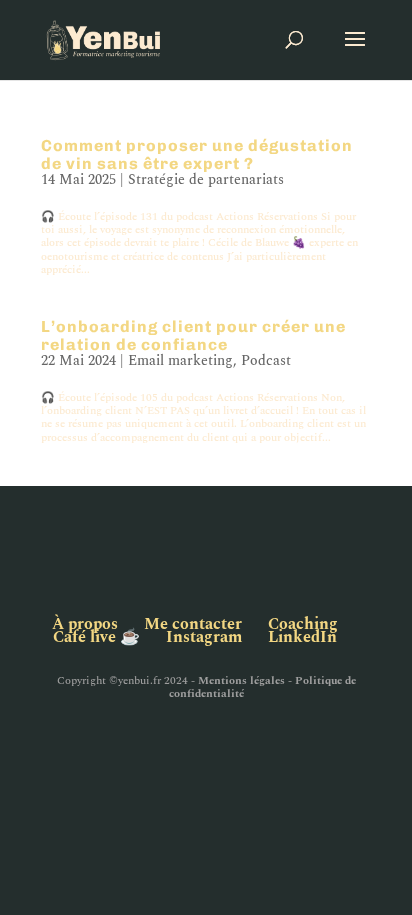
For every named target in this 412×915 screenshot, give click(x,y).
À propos (85, 624)
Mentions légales (241, 680)
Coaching (303, 624)
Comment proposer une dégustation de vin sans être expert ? (197, 154)
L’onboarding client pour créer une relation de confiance (193, 335)
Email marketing (180, 360)
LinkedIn (302, 637)
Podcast (266, 360)
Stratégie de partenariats (206, 179)
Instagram (204, 637)
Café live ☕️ (96, 637)
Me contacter (193, 624)
